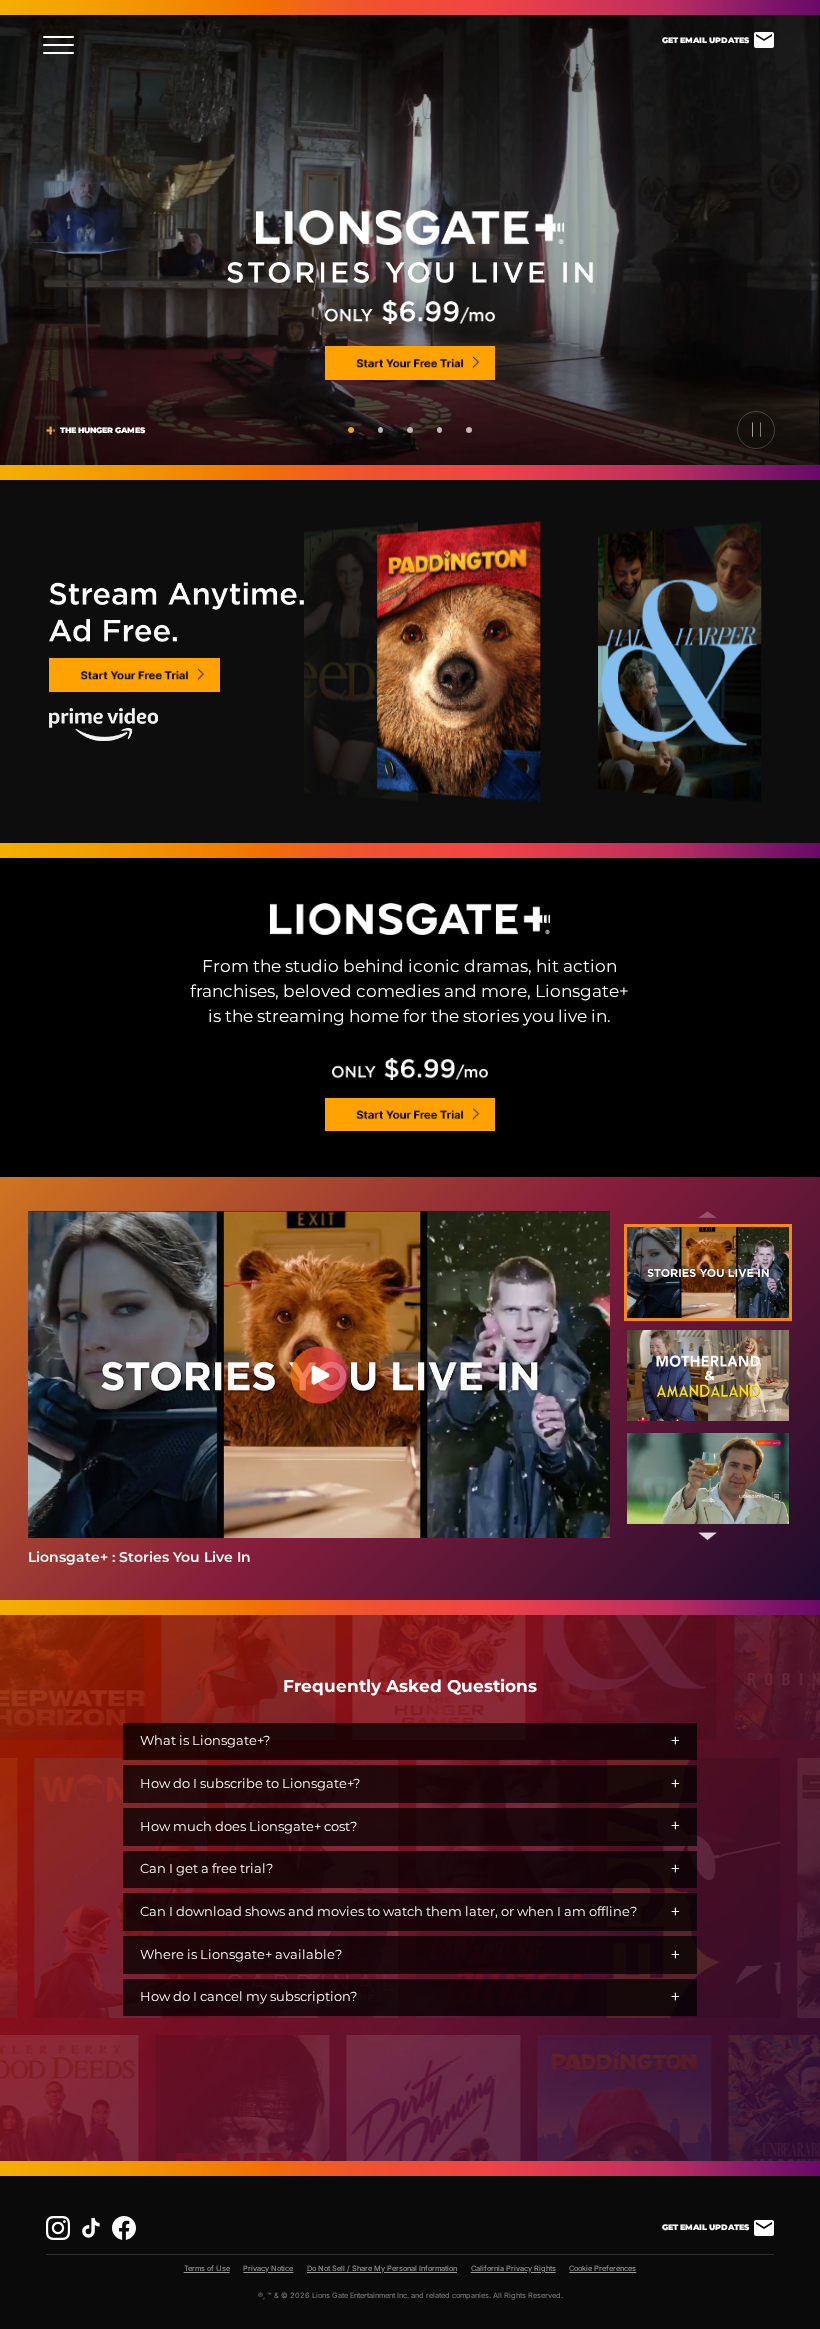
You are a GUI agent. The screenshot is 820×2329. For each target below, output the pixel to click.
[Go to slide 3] (410, 430)
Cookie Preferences (602, 2268)
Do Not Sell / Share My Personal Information (382, 2268)
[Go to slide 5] (469, 430)
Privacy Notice (268, 2268)
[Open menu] (64, 45)
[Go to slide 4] (440, 430)
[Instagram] (58, 2228)
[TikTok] (91, 2228)
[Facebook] (124, 2228)
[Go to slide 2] (381, 430)
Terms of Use (207, 2268)
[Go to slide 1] (351, 430)
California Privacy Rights (513, 2268)
